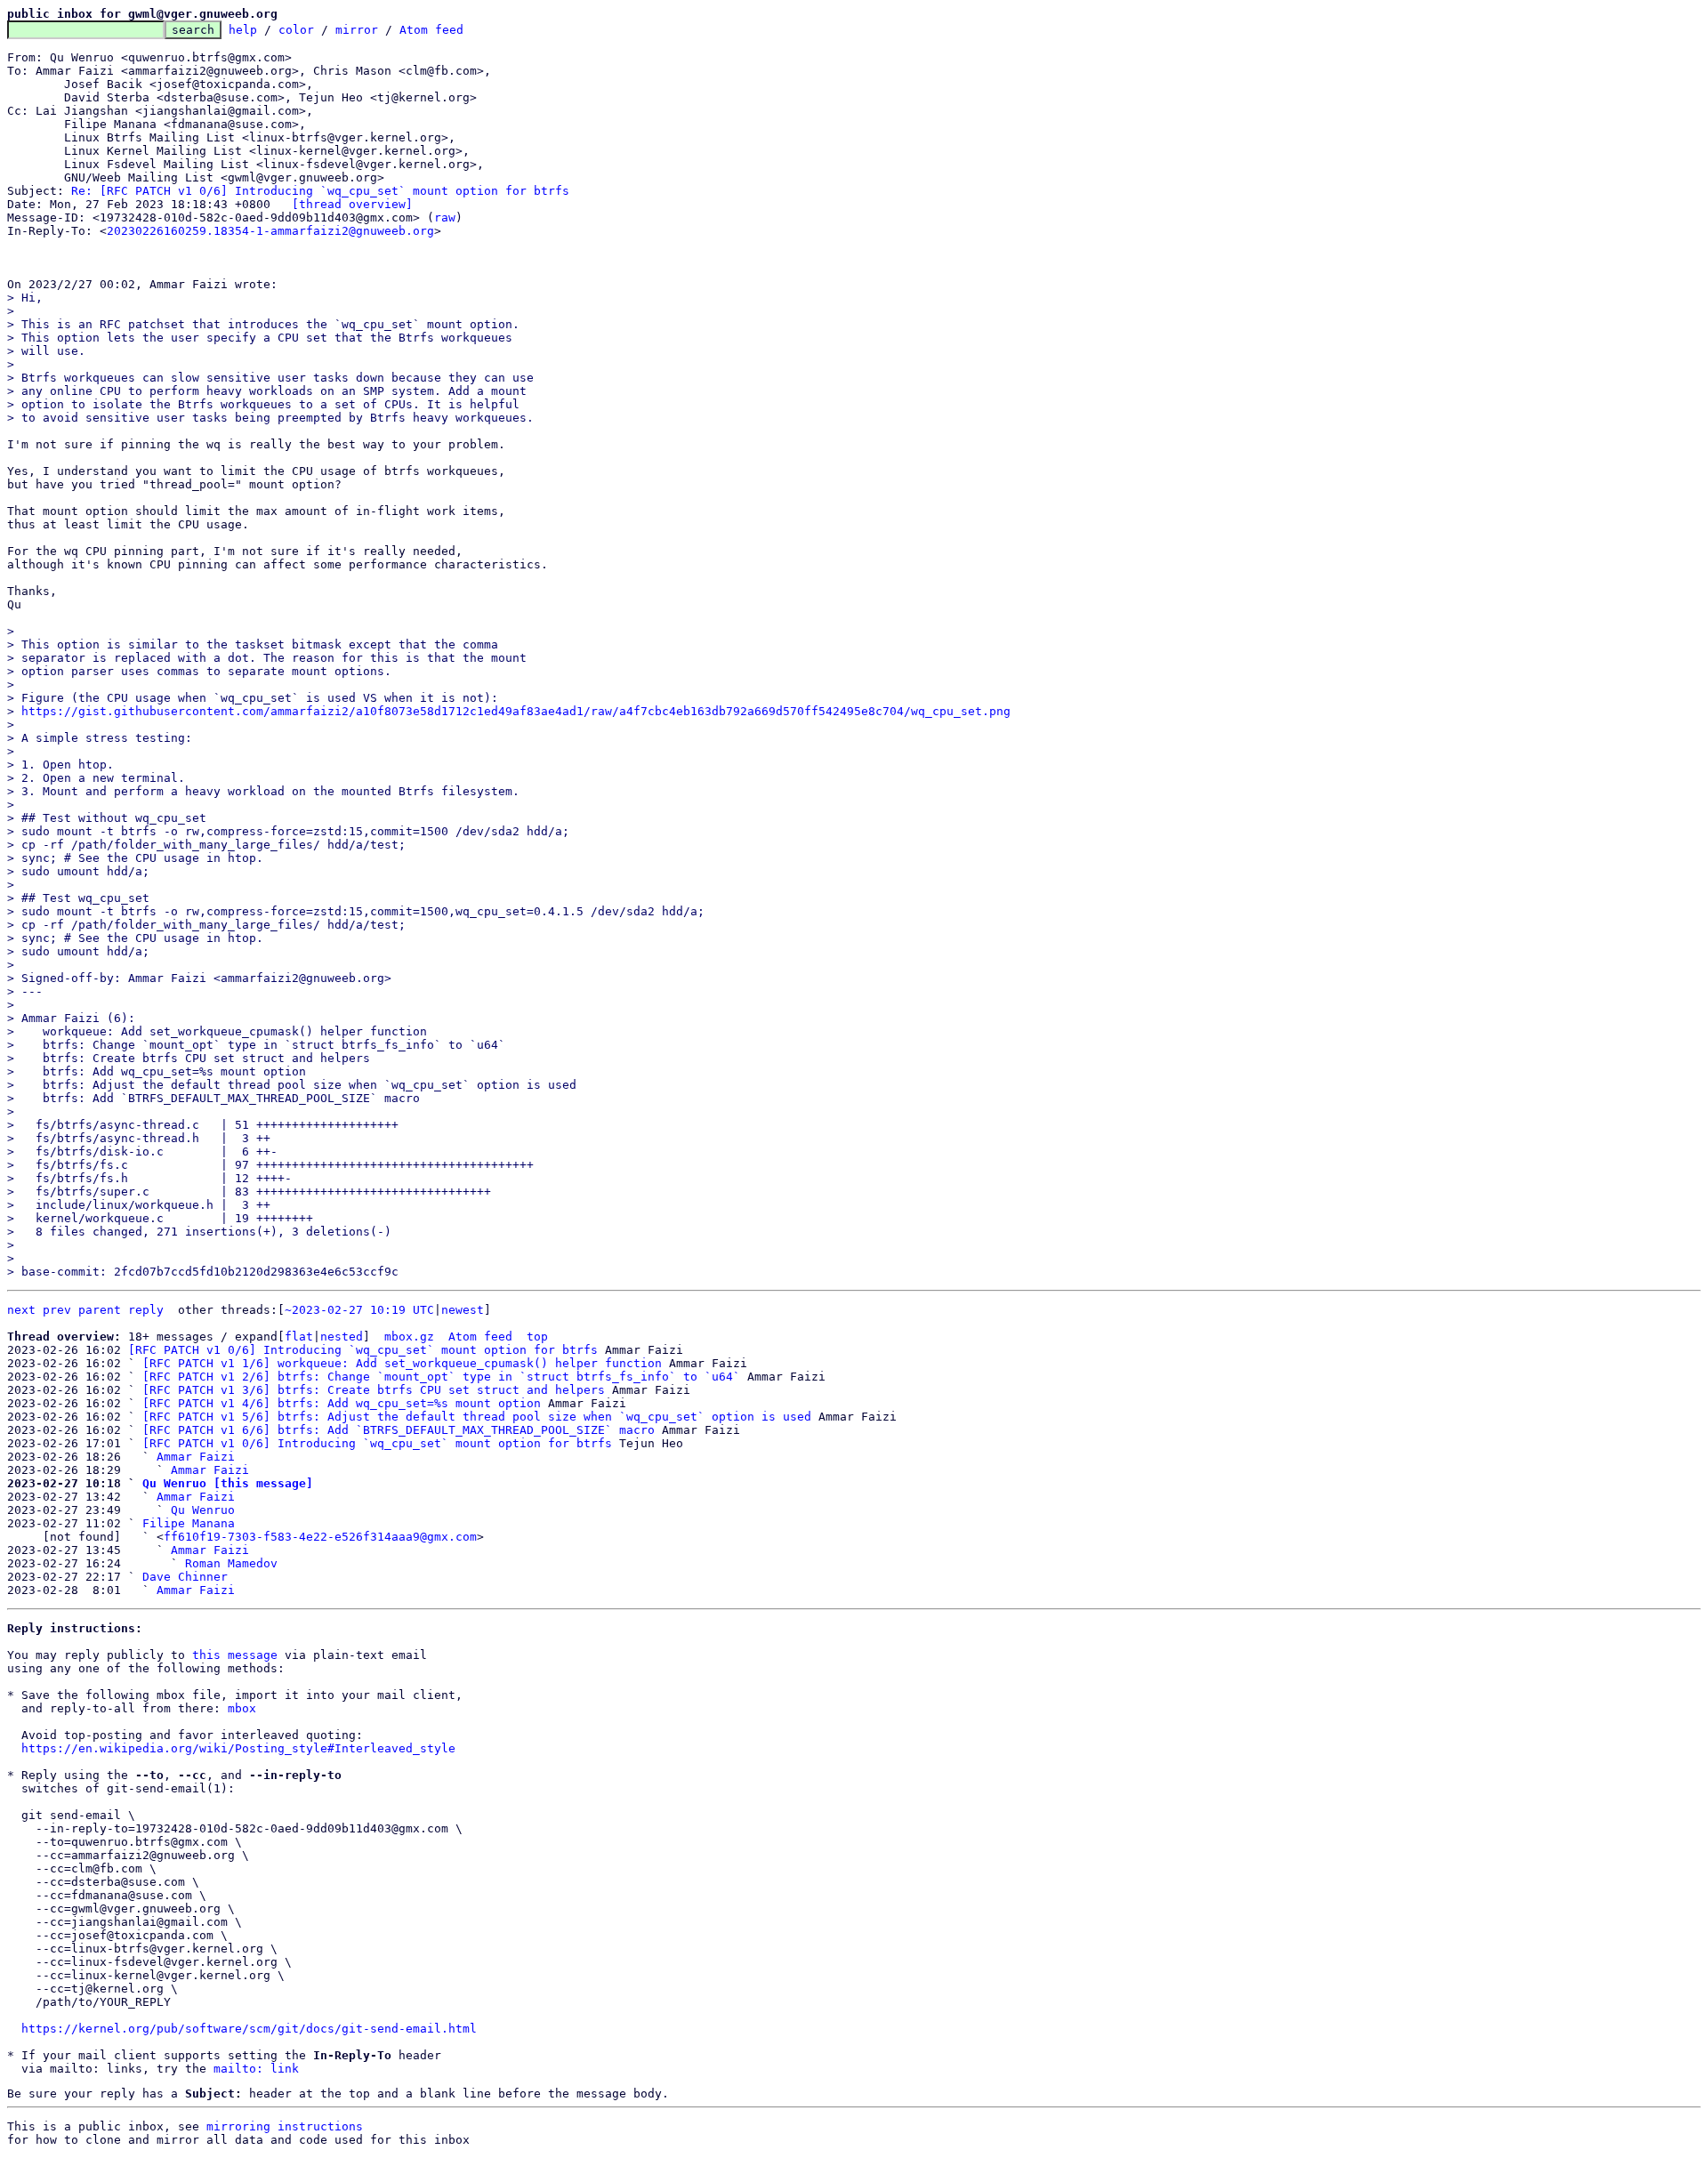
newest (463, 1310)
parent (100, 1310)
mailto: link (256, 2069)
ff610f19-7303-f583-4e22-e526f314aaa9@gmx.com (320, 1537)
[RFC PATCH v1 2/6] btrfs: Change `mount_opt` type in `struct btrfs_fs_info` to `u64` (441, 1377)
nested (342, 1337)
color (296, 30)
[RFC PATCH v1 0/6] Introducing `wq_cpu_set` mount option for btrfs (363, 1350)
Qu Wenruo (203, 1510)
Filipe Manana (189, 1523)
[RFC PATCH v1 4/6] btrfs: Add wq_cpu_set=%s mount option (342, 1403)
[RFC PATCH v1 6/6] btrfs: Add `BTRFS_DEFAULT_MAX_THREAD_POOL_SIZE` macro (399, 1430)
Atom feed (431, 30)
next (21, 1310)
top (537, 1337)
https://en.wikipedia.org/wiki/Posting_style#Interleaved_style (238, 1748)
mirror (357, 30)
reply (146, 1310)
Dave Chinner (185, 1577)
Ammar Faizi (196, 1457)
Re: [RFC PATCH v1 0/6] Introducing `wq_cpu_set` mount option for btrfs (320, 191)
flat (299, 1337)
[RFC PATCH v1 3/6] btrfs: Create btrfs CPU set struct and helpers (374, 1390)
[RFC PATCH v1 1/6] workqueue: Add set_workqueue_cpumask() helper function (402, 1363)
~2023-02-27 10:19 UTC (359, 1310)
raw (445, 217)
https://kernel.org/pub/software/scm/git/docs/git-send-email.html (249, 2029)
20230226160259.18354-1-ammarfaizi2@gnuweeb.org (270, 231)
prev (57, 1310)
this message (235, 1655)
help (243, 30)
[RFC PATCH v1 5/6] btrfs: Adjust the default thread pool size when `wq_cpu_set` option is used (477, 1417)
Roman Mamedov (231, 1563)
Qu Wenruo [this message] (228, 1483)
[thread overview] (352, 204)
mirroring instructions (285, 2126)
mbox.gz (409, 1337)
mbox (242, 1708)
